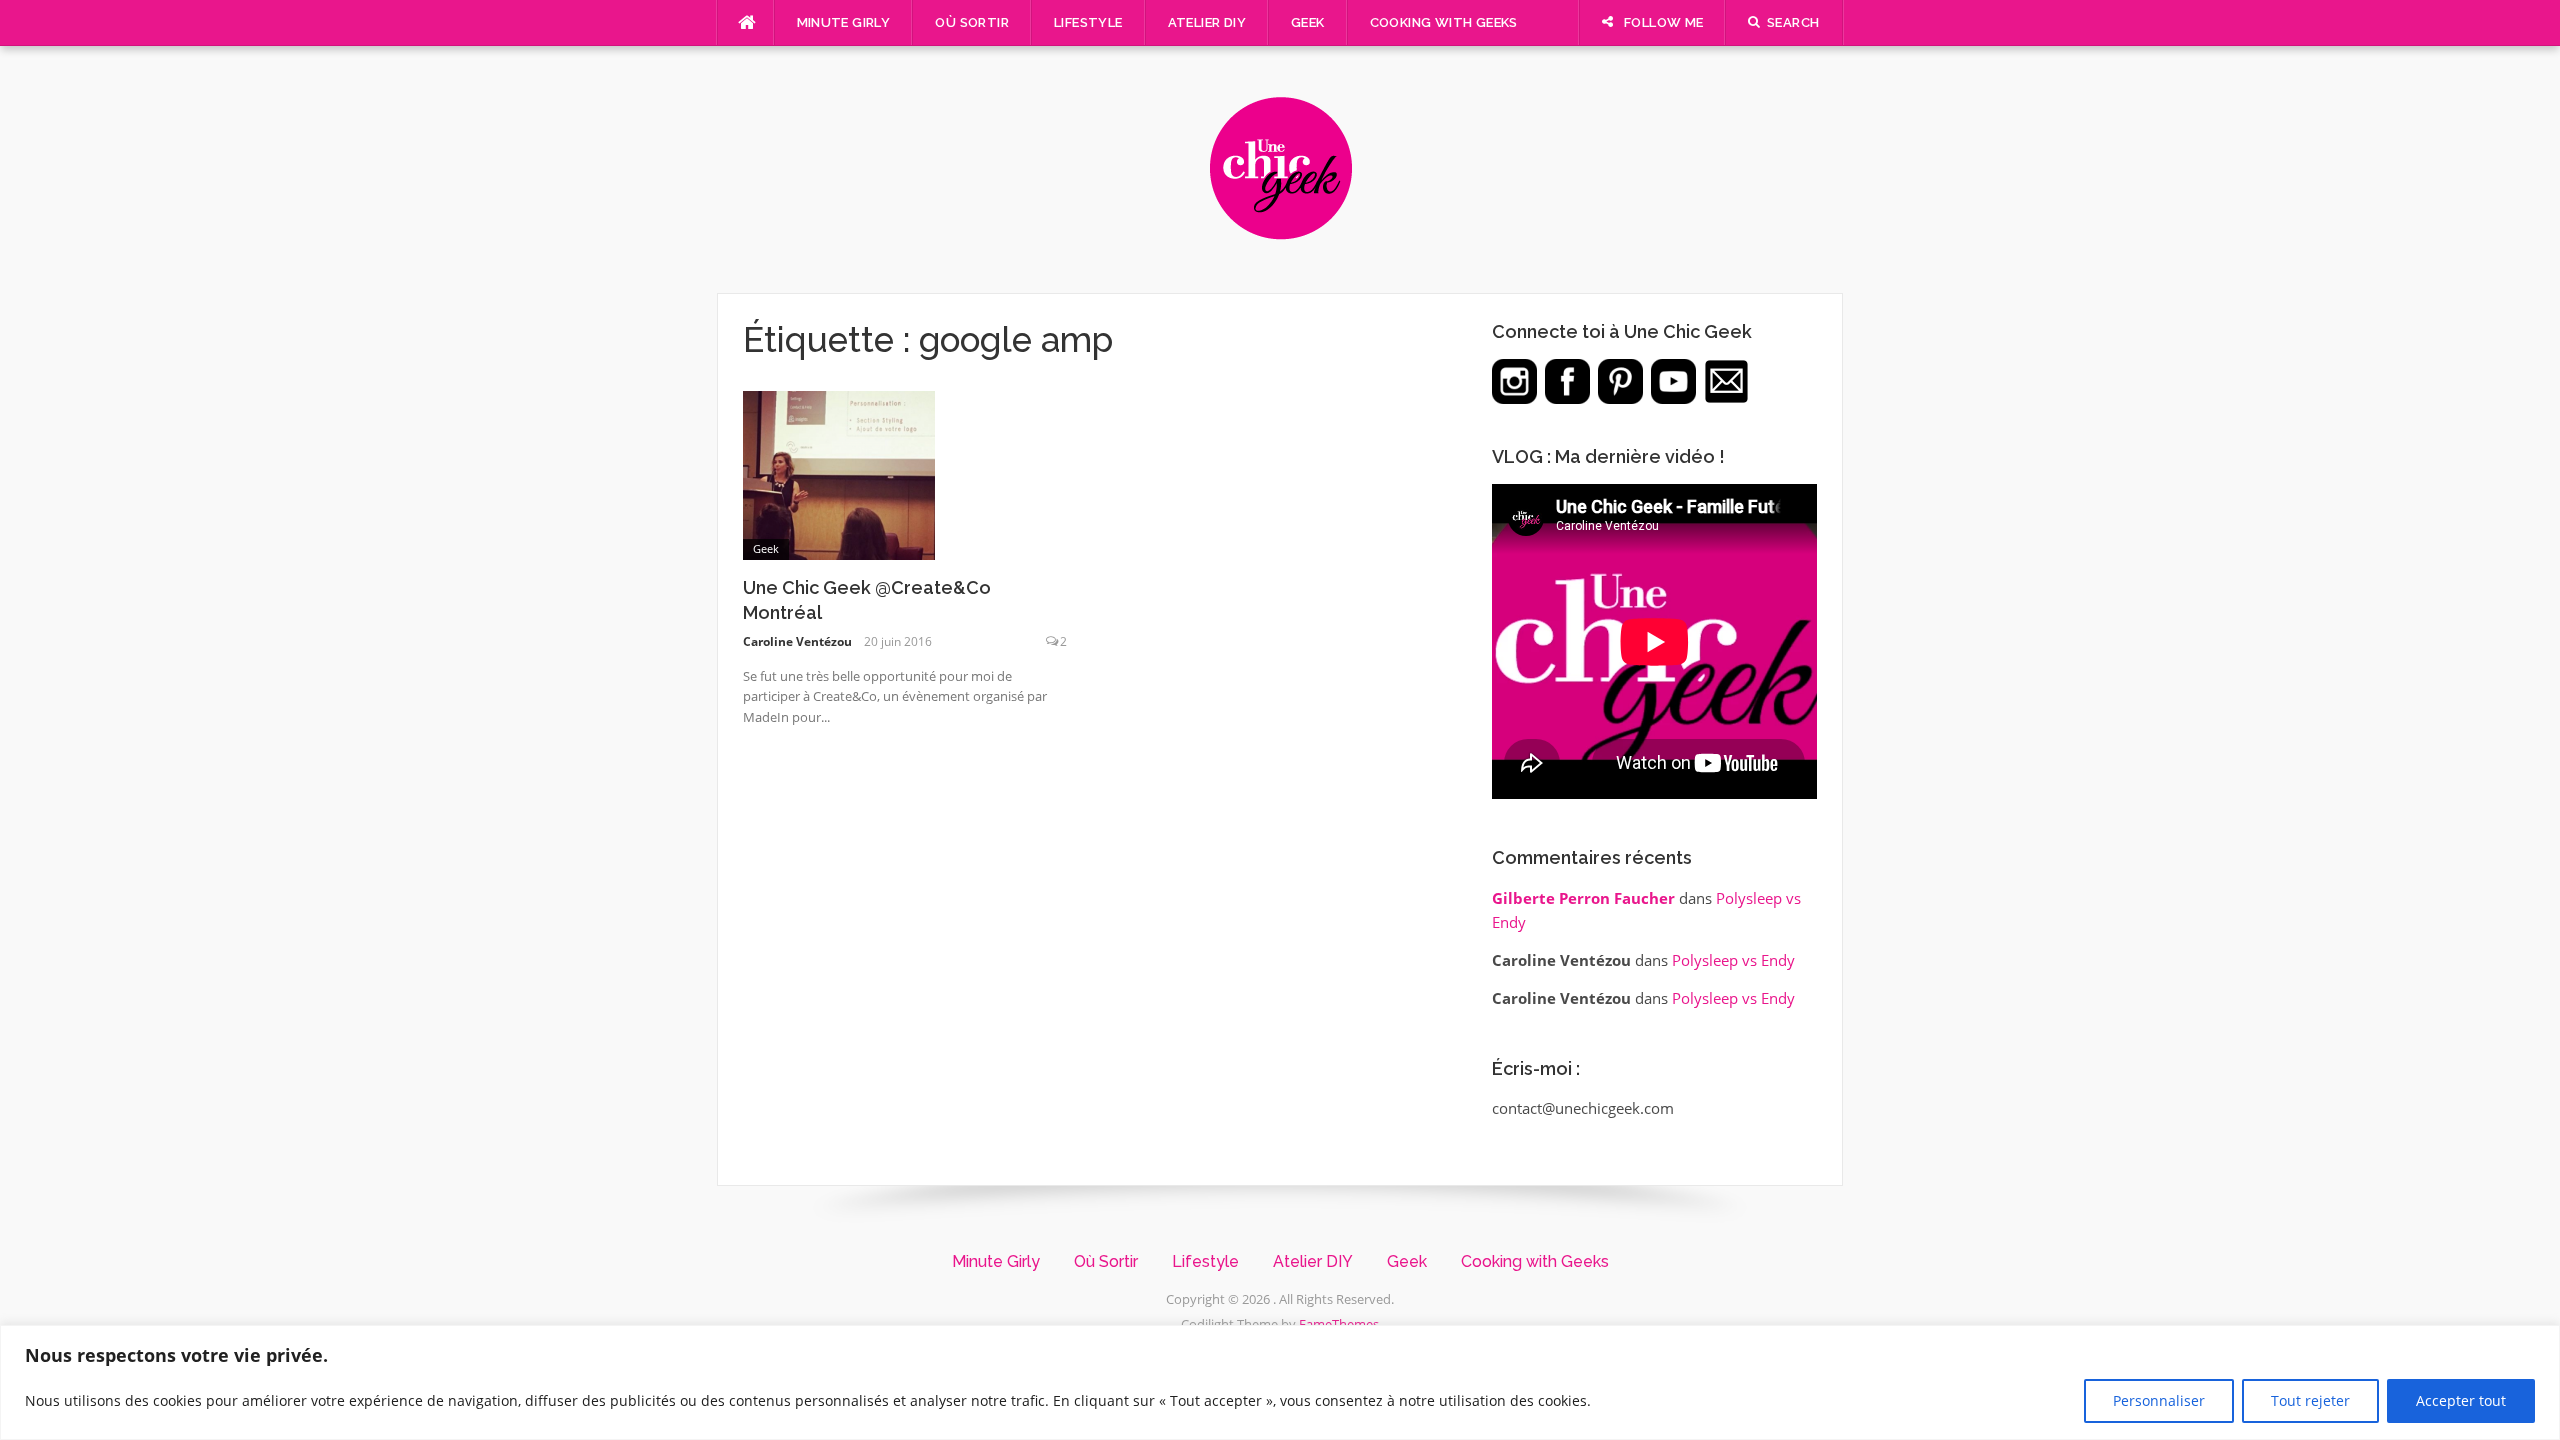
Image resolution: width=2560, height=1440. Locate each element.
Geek (1308, 22)
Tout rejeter (2310, 1400)
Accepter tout (2461, 1400)
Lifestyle (1088, 22)
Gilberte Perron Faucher (1583, 898)
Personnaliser (2159, 1400)
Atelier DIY (1207, 22)
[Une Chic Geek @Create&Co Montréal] (839, 474)
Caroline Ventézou (797, 641)
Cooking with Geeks (1444, 22)
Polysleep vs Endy (1733, 960)
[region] (1280, 1382)
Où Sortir (972, 22)
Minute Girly (844, 22)
